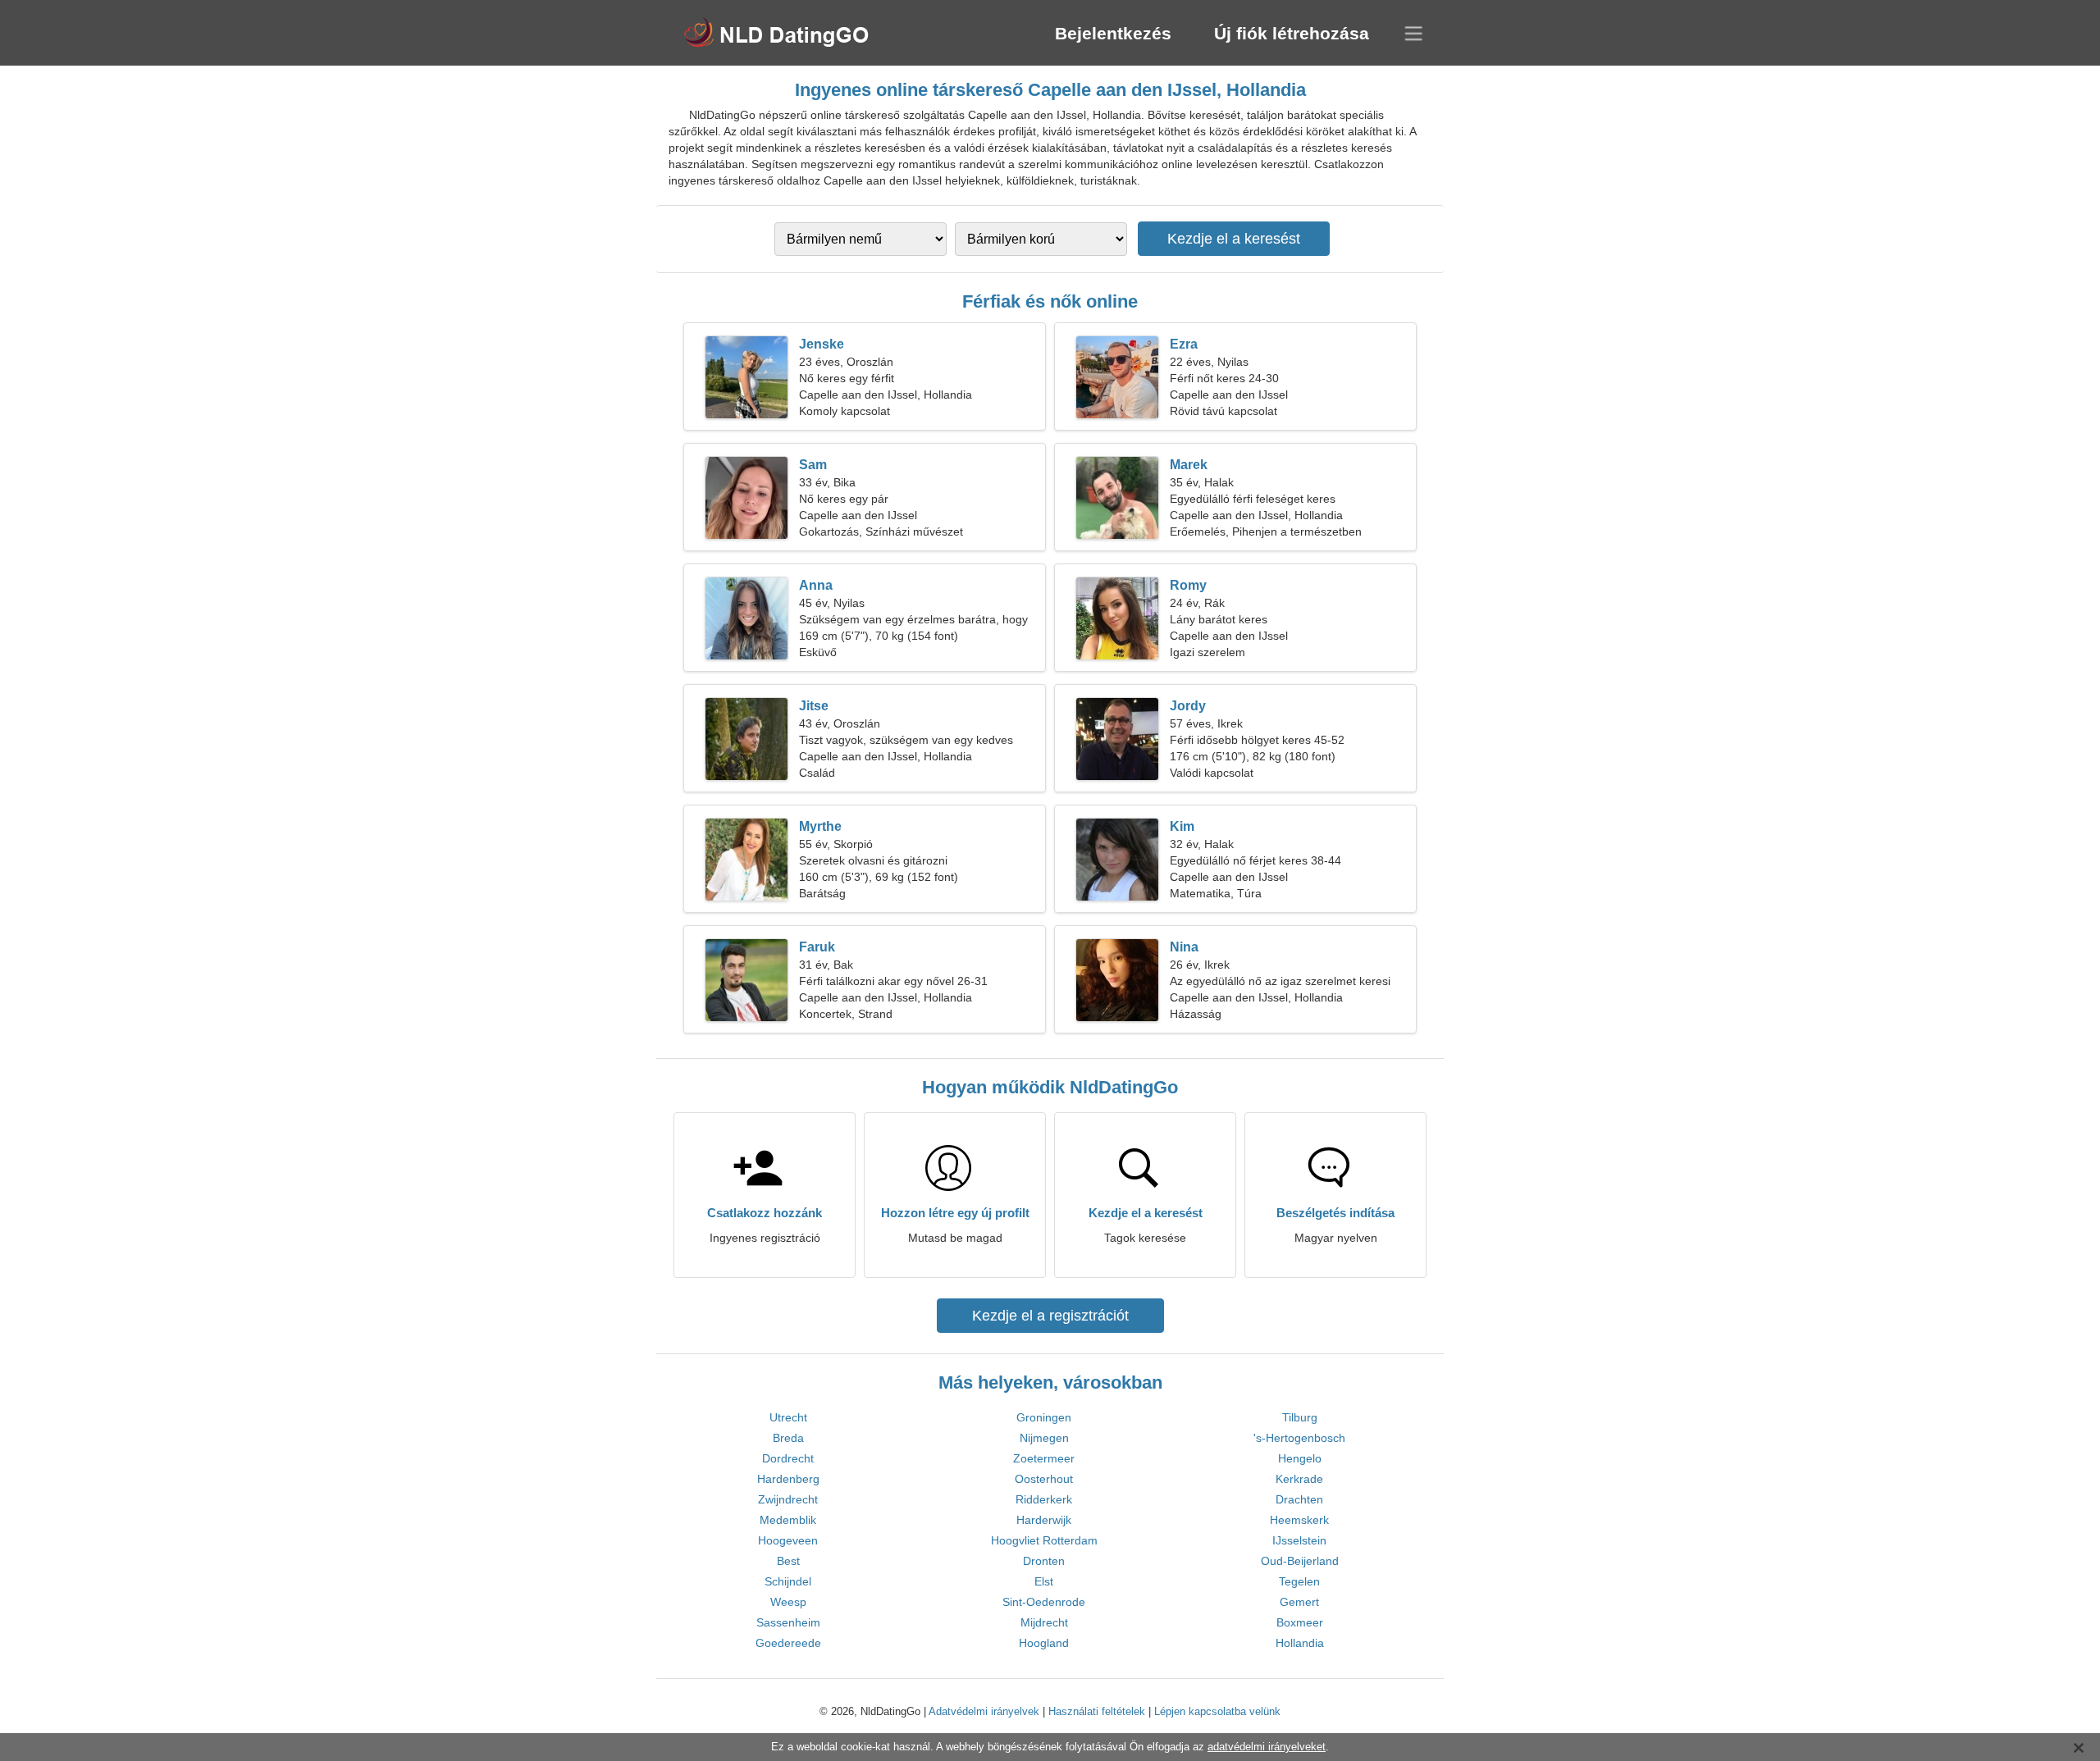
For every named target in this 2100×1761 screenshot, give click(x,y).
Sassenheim (788, 1622)
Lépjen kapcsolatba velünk (1217, 1711)
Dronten (1044, 1561)
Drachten (1299, 1499)
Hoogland (1044, 1643)
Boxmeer (1300, 1622)
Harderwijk (1044, 1520)
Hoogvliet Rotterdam (1044, 1540)
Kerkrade (1299, 1479)
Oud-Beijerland (1300, 1561)
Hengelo (1300, 1458)
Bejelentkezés (1113, 33)
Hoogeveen (788, 1540)
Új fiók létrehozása (1292, 33)
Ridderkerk (1044, 1499)
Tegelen (1299, 1581)
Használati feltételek (1097, 1711)
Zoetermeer (1044, 1458)
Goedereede (788, 1643)
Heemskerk (1299, 1520)
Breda (788, 1438)
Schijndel (788, 1581)
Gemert (1299, 1602)
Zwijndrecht (788, 1499)
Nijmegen (1044, 1438)
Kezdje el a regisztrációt (1050, 1316)
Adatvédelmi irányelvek (984, 1711)
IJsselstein (1299, 1540)
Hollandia (1300, 1643)
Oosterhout (1044, 1479)
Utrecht (788, 1417)
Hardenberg (788, 1479)
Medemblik (788, 1520)
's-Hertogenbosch (1299, 1438)
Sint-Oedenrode (1044, 1602)
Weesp (788, 1602)
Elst (1044, 1581)
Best (788, 1561)
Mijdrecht (1044, 1622)
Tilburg (1300, 1417)
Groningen (1044, 1417)
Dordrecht (788, 1458)
